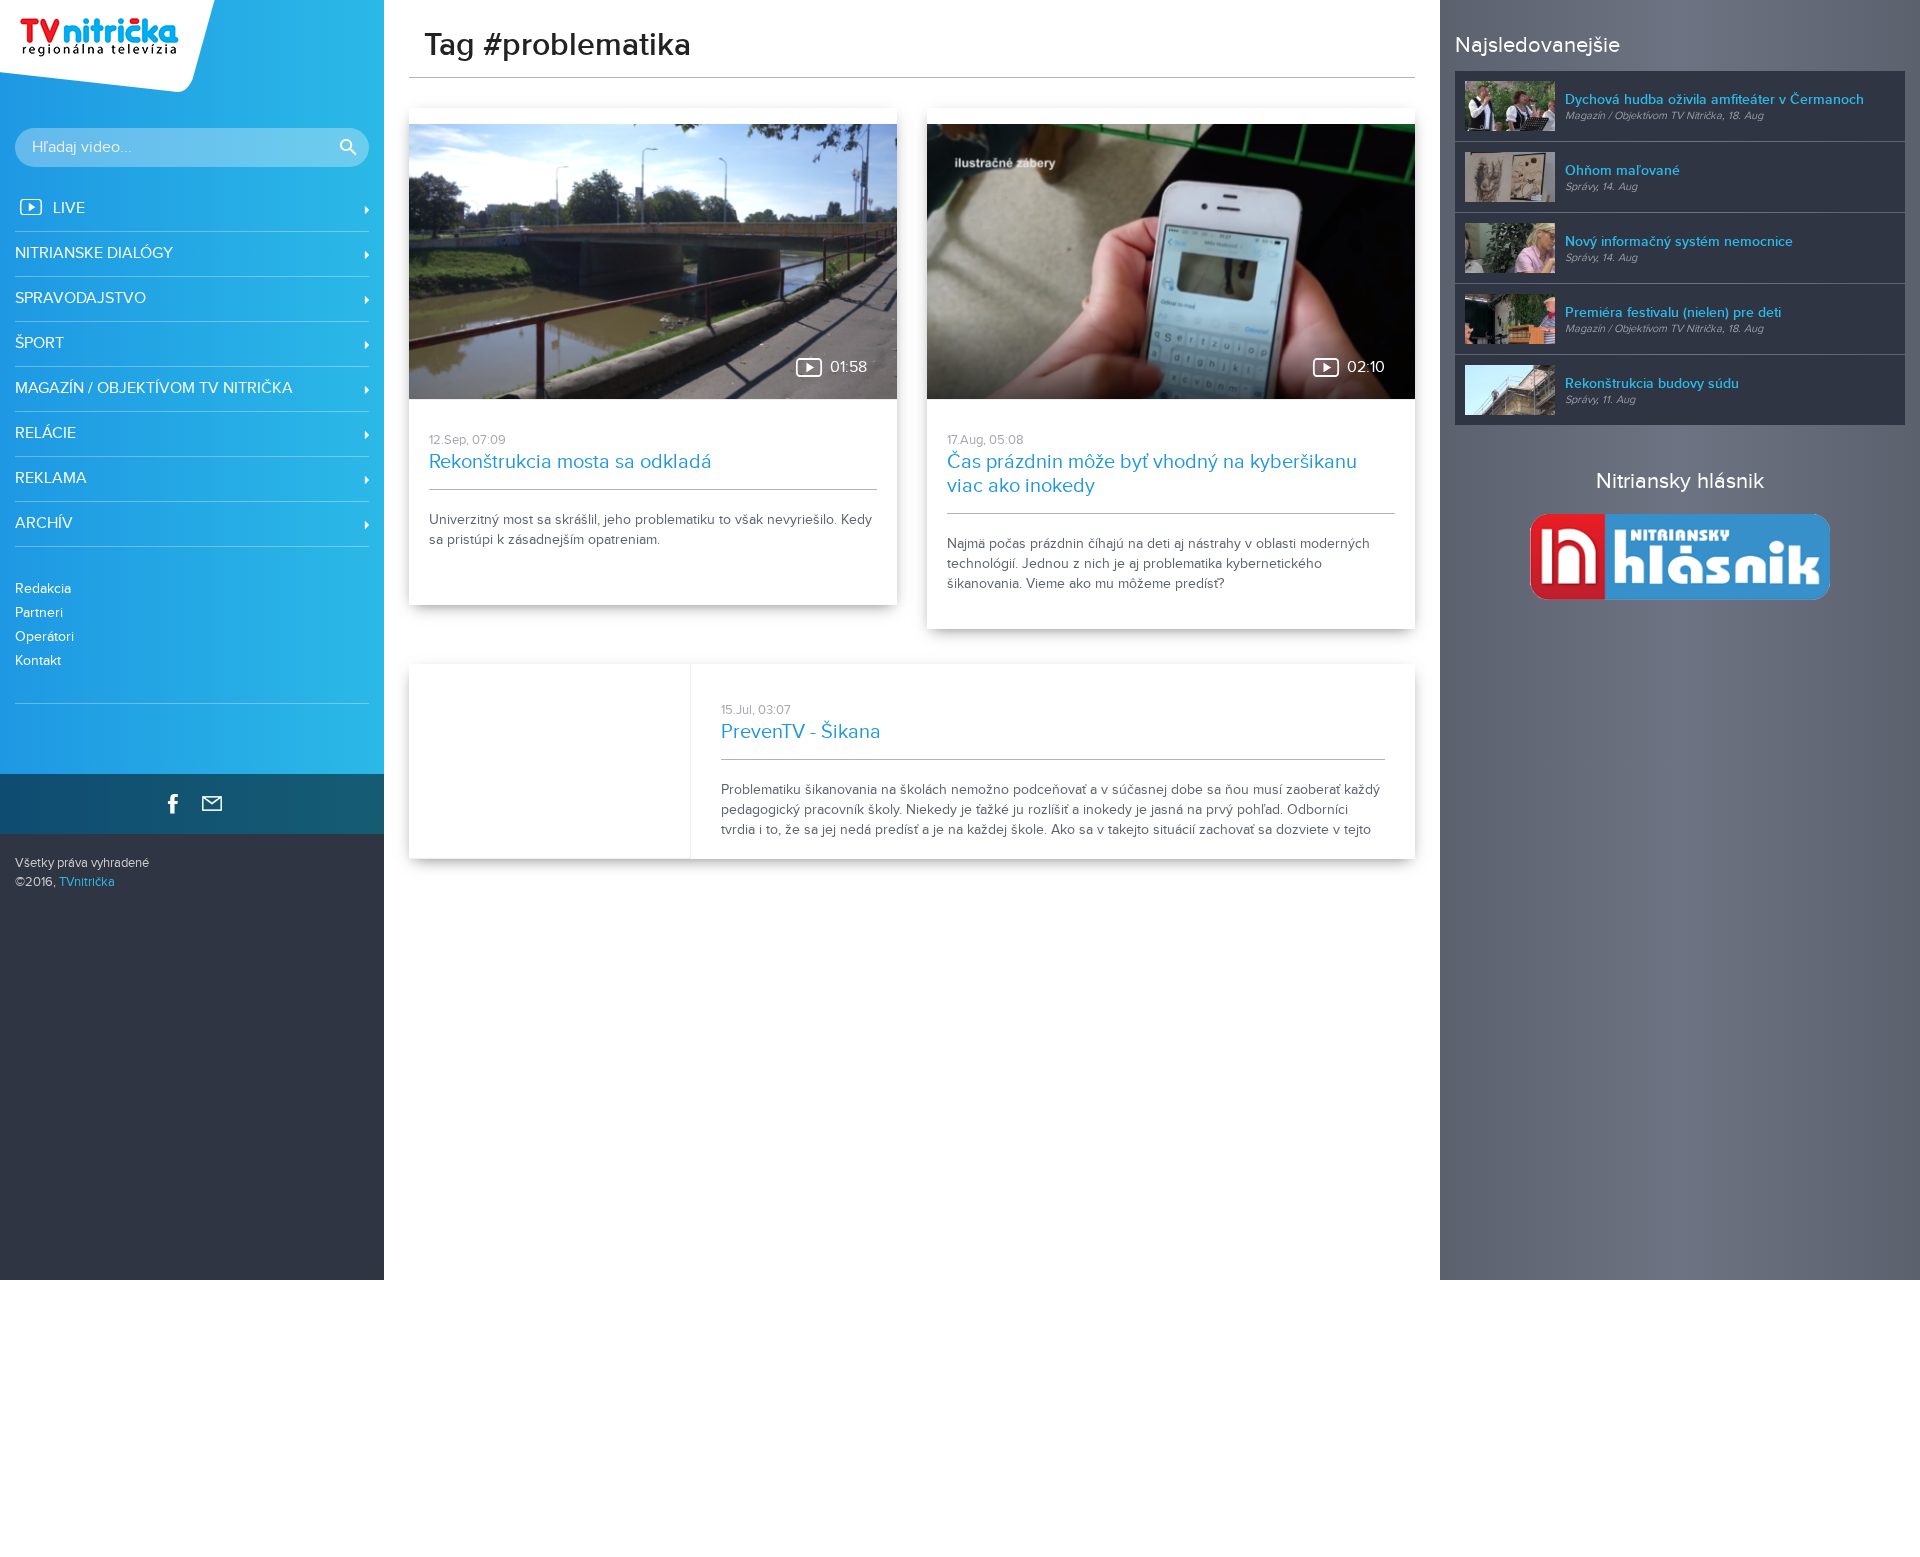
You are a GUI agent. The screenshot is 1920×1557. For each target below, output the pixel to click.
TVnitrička (87, 882)
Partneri (39, 612)
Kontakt (38, 660)
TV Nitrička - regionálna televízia (109, 46)
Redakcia (43, 588)
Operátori (44, 636)
